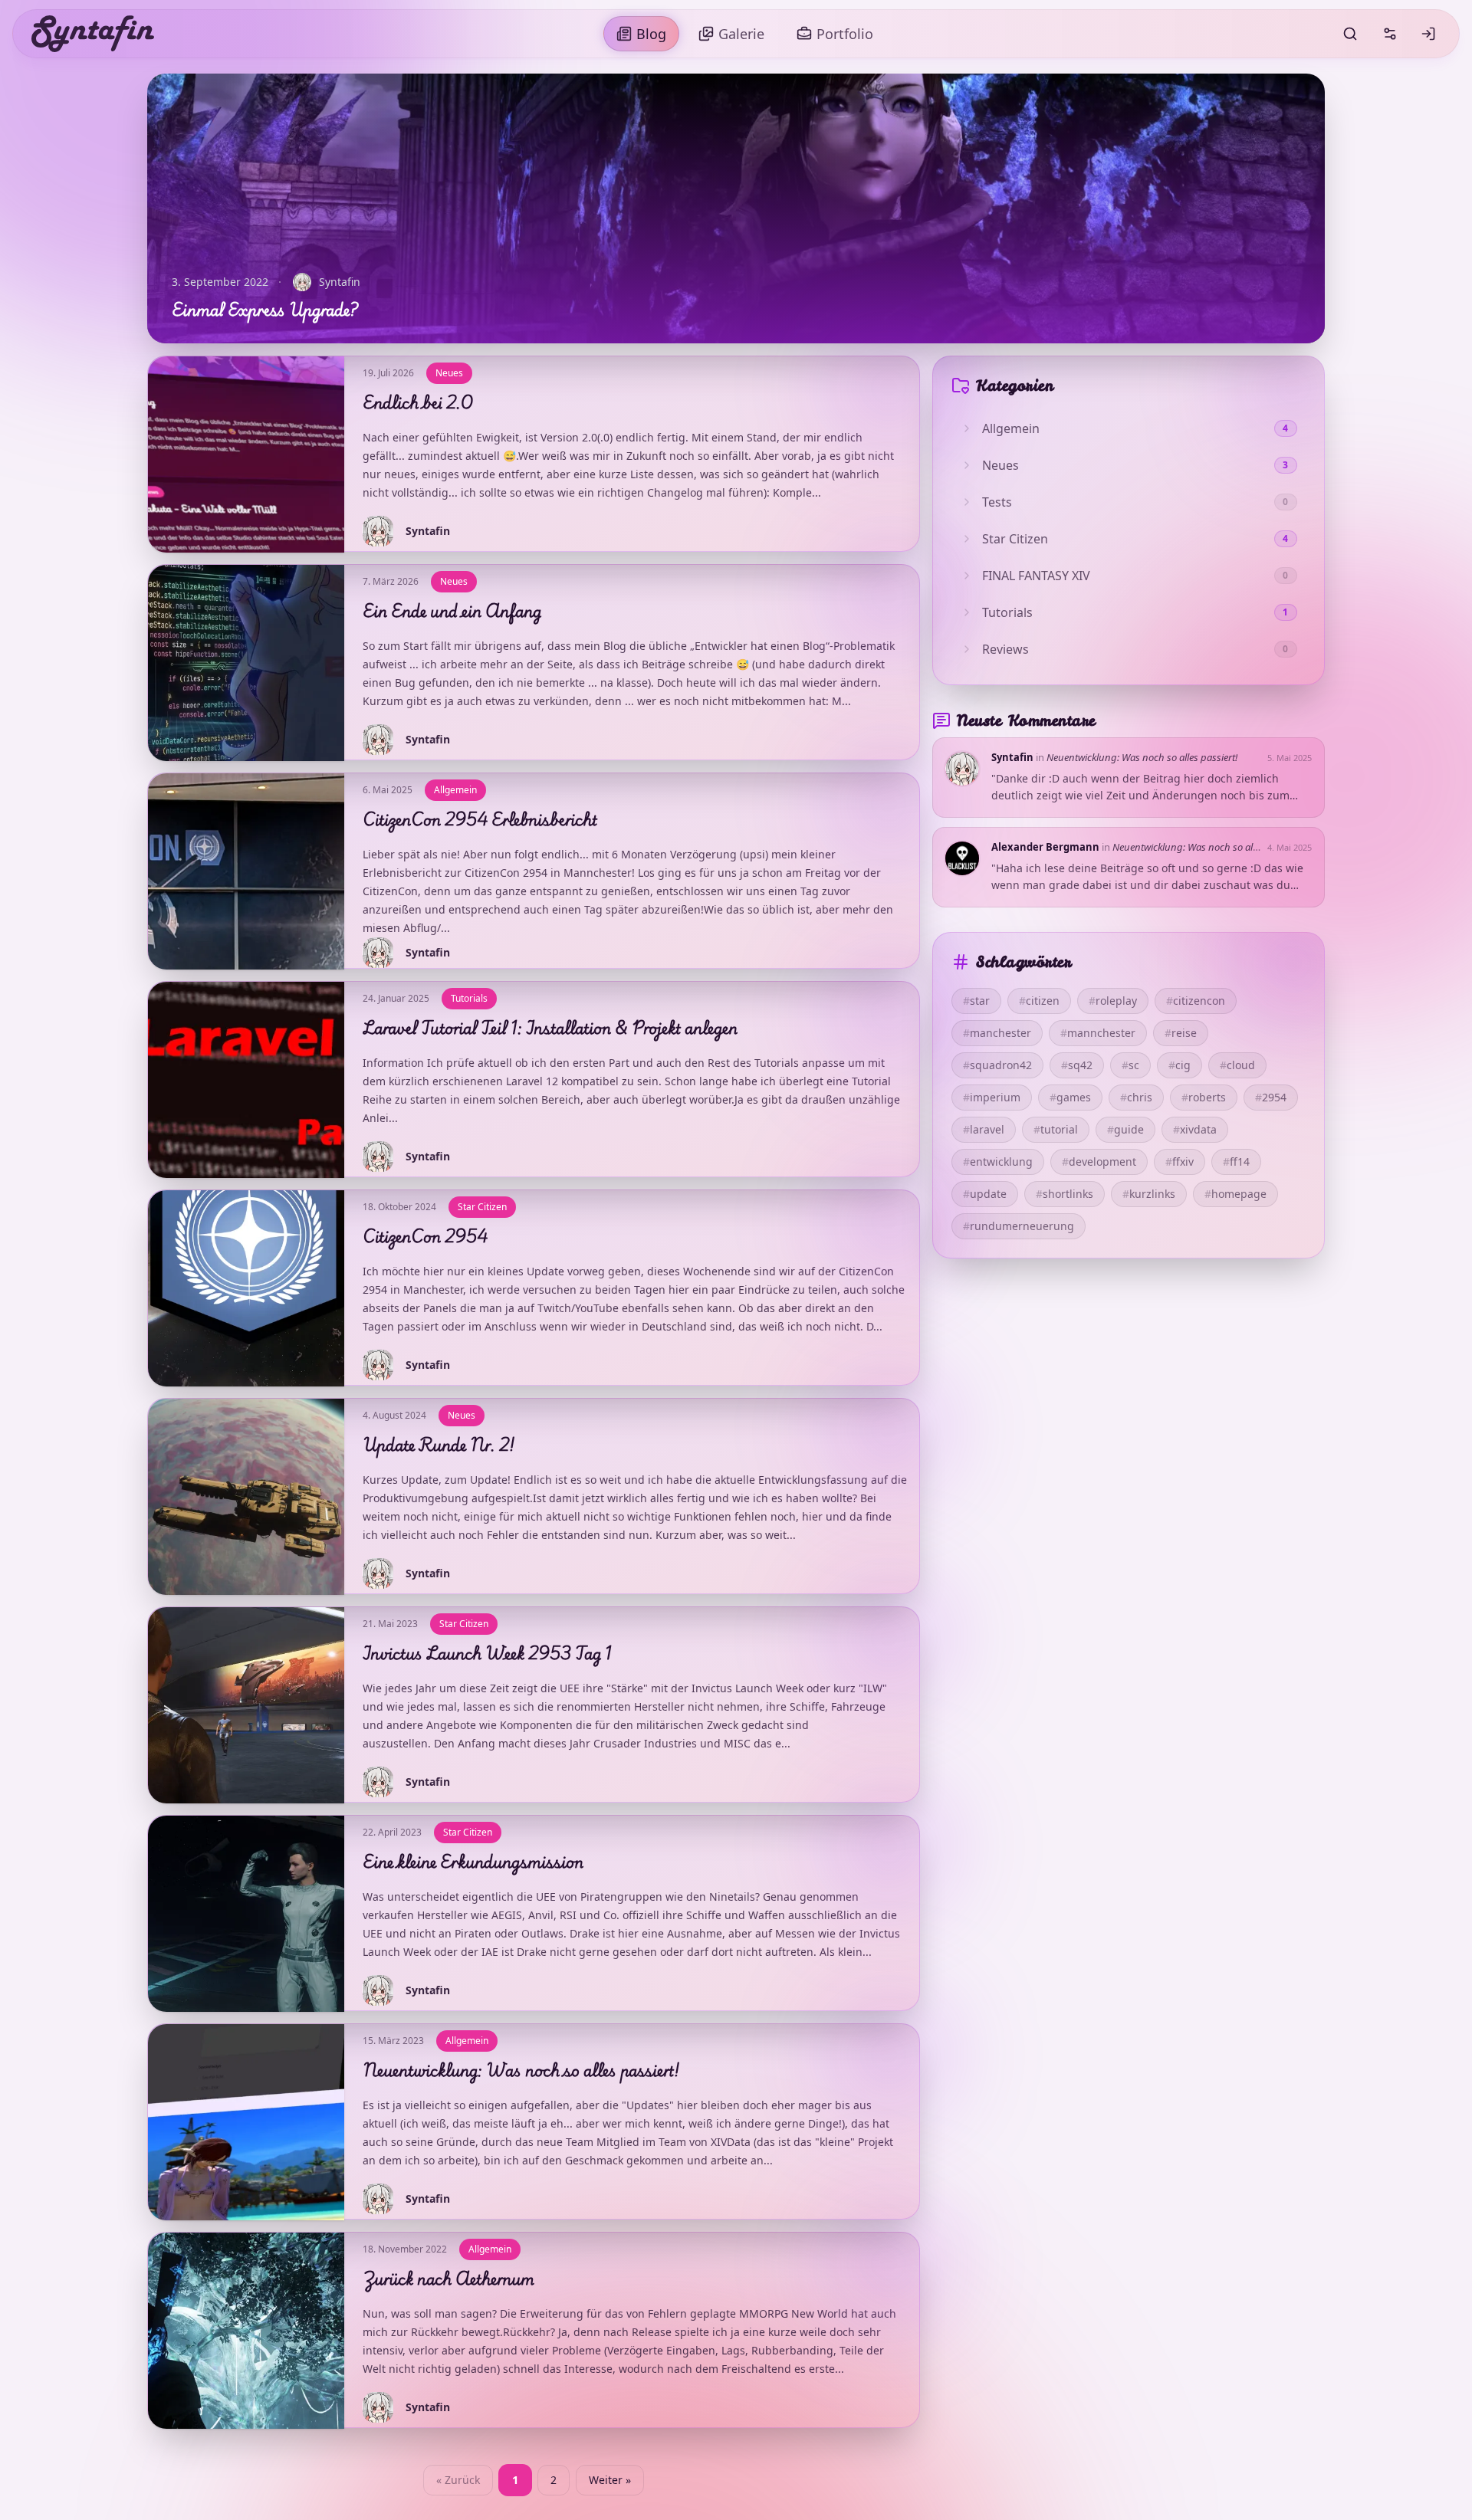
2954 (1271, 1097)
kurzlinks (1149, 1194)
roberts (1204, 1097)
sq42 (1077, 1065)
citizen (1039, 1001)
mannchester (1098, 1033)
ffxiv (1180, 1162)
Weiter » (610, 2480)
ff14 (1236, 1162)
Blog (651, 34)
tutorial (1056, 1129)
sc (1130, 1065)
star (976, 1001)
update (985, 1194)
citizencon (1196, 1001)
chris (1136, 1097)
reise (1181, 1033)
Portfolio (845, 34)
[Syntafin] (93, 34)
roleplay (1113, 1001)
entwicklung (998, 1162)
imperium (992, 1097)
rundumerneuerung (1019, 1226)
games (1070, 1097)
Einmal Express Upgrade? (264, 309)
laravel (984, 1129)
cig (1180, 1065)
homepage (1235, 1194)
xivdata (1195, 1129)
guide (1125, 1129)
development (1099, 1162)
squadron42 (997, 1065)
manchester (997, 1033)
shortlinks (1065, 1194)
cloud (1237, 1065)
